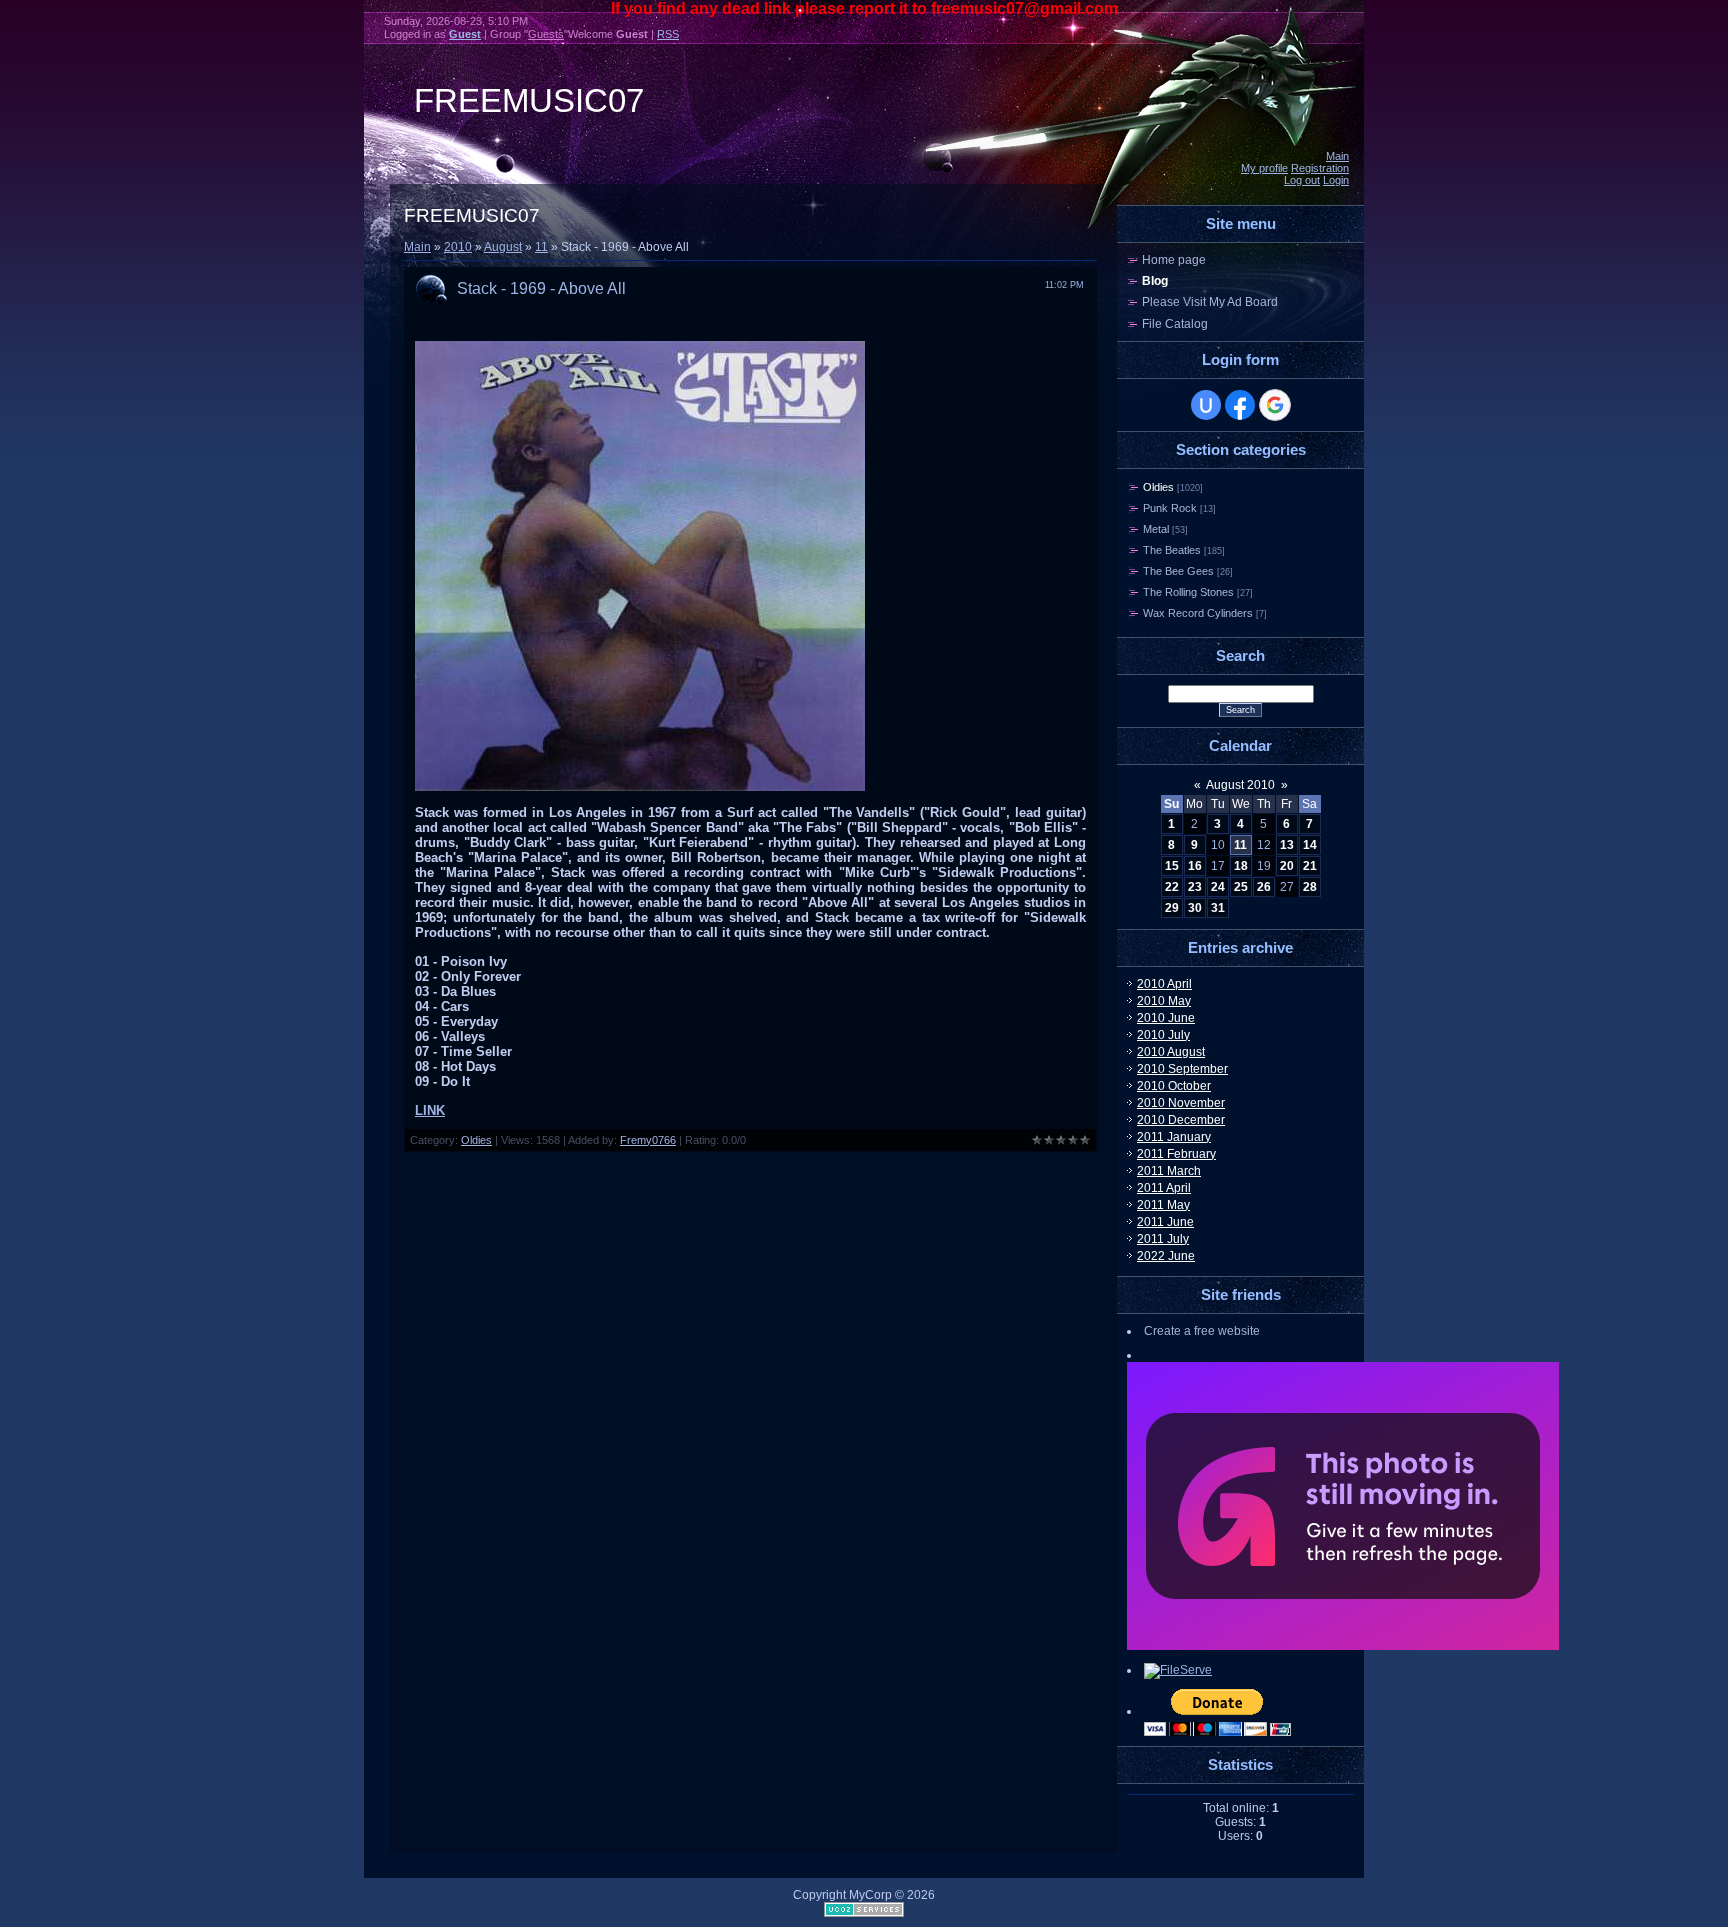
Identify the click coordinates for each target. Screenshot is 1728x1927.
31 (1218, 908)
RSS (668, 34)
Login (1336, 180)
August (503, 247)
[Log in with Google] (1275, 405)
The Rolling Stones (1188, 592)
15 (1172, 866)
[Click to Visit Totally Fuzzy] (1343, 1646)
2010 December (1181, 1120)
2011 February (1176, 1154)
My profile (1264, 168)
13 (1287, 845)
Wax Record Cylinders (1198, 613)
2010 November (1181, 1103)
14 (1310, 845)
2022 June (1166, 1256)
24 (1218, 887)
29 (1172, 908)
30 (1195, 908)
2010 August (1171, 1052)
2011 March (1169, 1171)
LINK (430, 1110)
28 (1310, 887)
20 (1287, 866)
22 (1172, 887)
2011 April (1164, 1188)
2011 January (1174, 1137)
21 (1310, 866)
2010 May (1164, 1001)
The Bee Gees (1178, 571)
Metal (1156, 529)
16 (1195, 866)
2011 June (1165, 1222)
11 (541, 247)
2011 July (1163, 1239)
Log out (1302, 180)
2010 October (1174, 1086)
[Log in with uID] (1206, 405)
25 (1241, 887)
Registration (1320, 168)
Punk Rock (1170, 508)
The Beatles (1172, 550)
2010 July (1163, 1035)
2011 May (1163, 1205)
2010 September (1182, 1069)
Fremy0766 (648, 1140)
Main (1337, 156)
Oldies (476, 1140)
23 (1195, 887)
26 (1264, 887)
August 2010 (1240, 785)
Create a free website (1202, 1331)
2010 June (1166, 1018)
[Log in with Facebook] (1240, 405)
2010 (458, 247)
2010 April (1164, 984)
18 (1241, 866)
